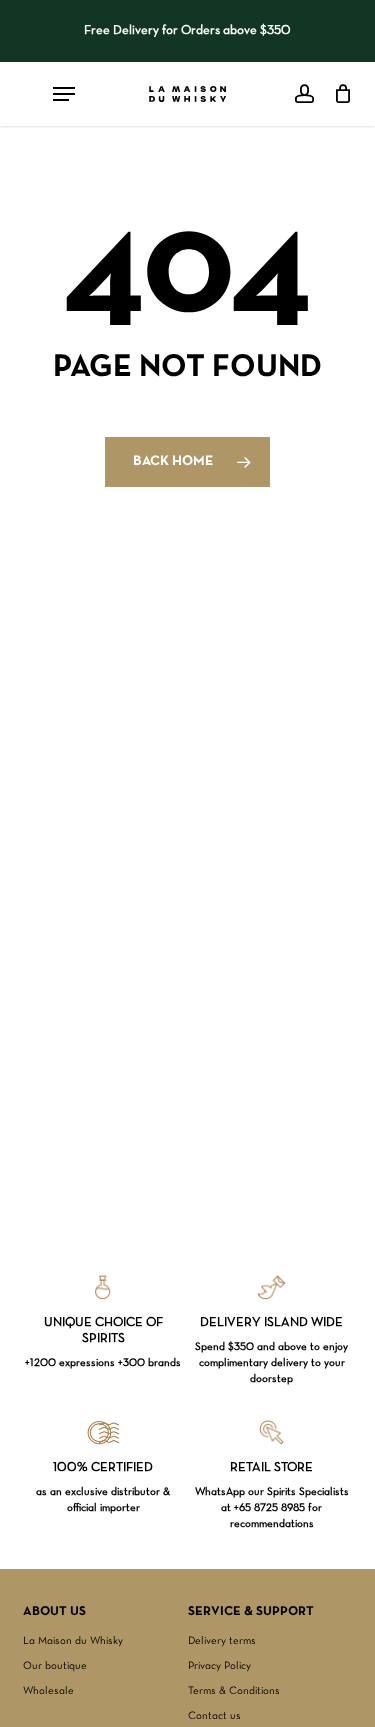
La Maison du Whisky (73, 1641)
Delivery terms (222, 1641)
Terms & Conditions (234, 1691)
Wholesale (48, 1691)
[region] (188, 31)
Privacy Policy (219, 1666)
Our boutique (55, 1666)
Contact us (214, 1716)
